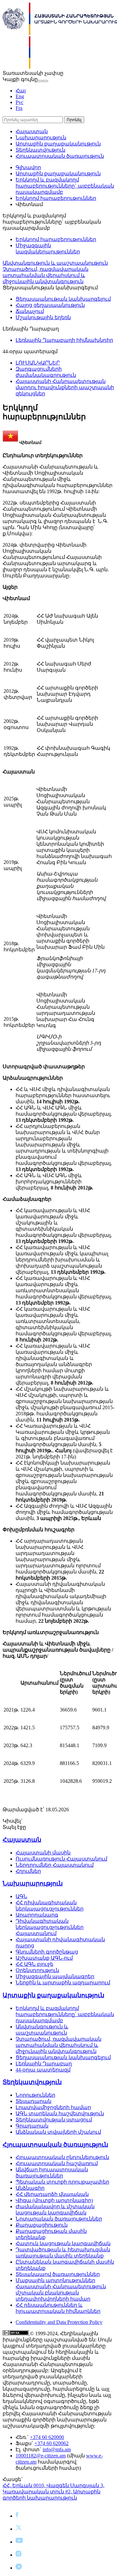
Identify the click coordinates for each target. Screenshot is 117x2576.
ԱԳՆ (21, 1896)
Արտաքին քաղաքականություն (58, 144)
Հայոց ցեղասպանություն (50, 305)
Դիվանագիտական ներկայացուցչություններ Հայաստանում (50, 1927)
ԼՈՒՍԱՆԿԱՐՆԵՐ (38, 363)
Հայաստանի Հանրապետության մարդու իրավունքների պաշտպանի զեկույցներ (65, 387)
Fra (19, 108)
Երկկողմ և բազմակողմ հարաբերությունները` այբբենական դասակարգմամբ (65, 186)
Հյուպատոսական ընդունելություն (62, 2157)
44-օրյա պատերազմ (43, 2070)
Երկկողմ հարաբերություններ (56, 198)
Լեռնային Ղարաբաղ (44, 2064)
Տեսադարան (33, 2101)
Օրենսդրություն (37, 1970)
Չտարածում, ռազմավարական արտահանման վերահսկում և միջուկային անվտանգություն (45, 275)
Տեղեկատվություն (40, 150)
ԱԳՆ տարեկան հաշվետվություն (60, 2113)
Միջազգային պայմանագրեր (55, 1976)
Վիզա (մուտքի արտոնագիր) (54, 2200)
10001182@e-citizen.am (41, 2456)
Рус (19, 102)
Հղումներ (28, 1871)
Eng (20, 96)
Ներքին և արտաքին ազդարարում (63, 1983)
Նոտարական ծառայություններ (59, 2219)
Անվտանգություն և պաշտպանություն (55, 263)
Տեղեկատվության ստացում (54, 2120)
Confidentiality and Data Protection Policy (59, 2322)
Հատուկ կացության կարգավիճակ (63, 2243)
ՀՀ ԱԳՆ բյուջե (34, 1964)
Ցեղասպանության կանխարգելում (63, 299)
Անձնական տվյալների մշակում (58, 2132)
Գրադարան (32, 2126)
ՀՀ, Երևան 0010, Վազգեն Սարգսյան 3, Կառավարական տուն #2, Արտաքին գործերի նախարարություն (53, 2492)
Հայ (21, 91)
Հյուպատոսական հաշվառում (57, 2163)
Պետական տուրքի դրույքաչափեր (62, 2182)
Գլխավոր (28, 167)
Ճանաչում (30, 311)
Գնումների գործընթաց (47, 1952)
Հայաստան (32, 131)
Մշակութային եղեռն (43, 317)
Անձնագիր (30, 2188)
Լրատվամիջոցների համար (53, 2107)
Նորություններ (35, 2095)
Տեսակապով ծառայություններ (58, 2274)
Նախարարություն (41, 138)
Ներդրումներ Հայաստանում (55, 1865)
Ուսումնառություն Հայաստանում (61, 1859)
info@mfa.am (57, 2449)
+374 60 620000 (47, 2437)
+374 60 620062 (52, 2443)
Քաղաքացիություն (42, 2225)
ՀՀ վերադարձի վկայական (52, 2194)
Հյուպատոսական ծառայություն (60, 156)
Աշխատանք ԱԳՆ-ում (44, 1958)
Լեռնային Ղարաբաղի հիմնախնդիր (64, 340)
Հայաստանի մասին (43, 1853)
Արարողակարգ (37, 1915)
